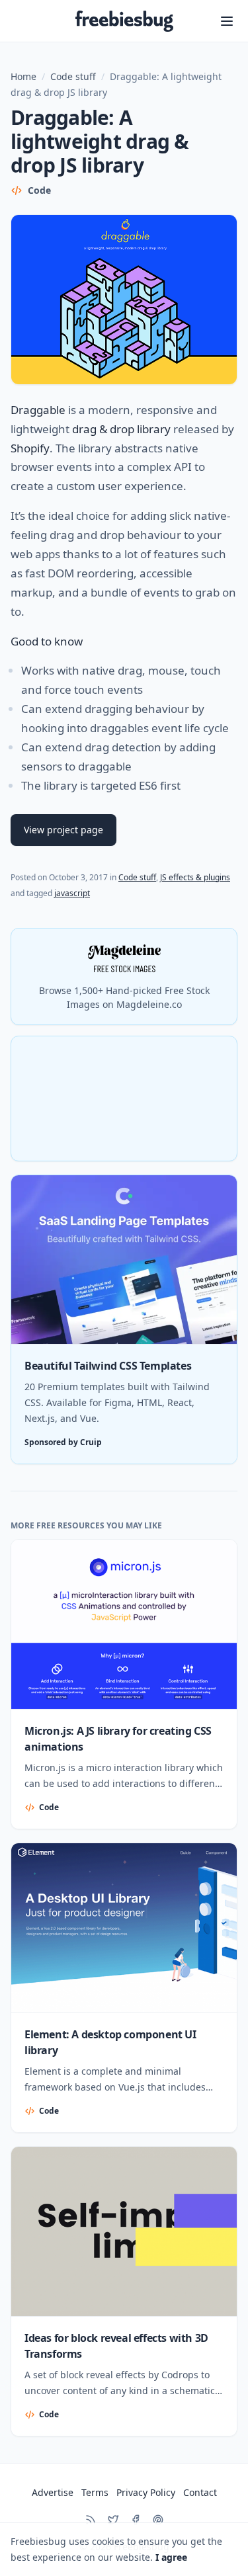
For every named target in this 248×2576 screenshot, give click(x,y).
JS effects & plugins (195, 877)
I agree (171, 2557)
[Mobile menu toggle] (227, 21)
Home (23, 76)
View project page (63, 830)
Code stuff (73, 76)
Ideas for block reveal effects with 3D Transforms (116, 2346)
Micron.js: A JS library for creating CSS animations (118, 1739)
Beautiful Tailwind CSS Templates (108, 1366)
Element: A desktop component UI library (110, 2042)
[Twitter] (113, 2520)
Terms (95, 2492)
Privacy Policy (146, 2492)
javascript (72, 893)
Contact (200, 2492)
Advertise (53, 2492)
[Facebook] (136, 2520)
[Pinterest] (158, 2520)
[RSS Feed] (91, 2520)
